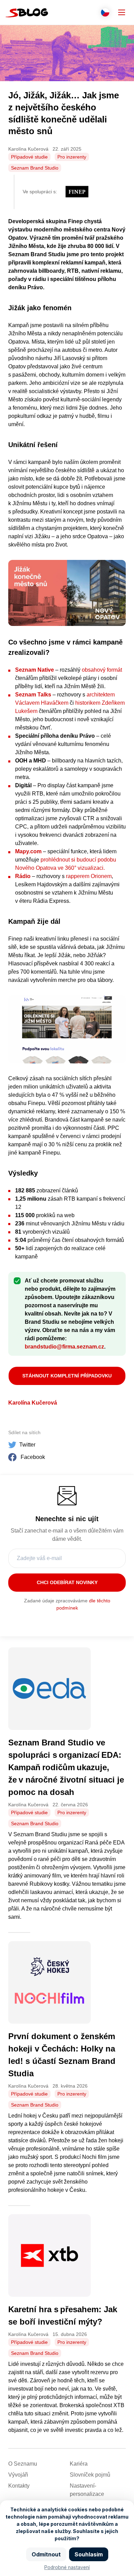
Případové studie (29, 157)
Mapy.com (28, 851)
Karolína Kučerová (33, 1403)
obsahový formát (102, 670)
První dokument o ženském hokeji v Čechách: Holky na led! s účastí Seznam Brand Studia (62, 2055)
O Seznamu (23, 2464)
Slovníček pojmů (90, 2475)
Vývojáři (18, 2475)
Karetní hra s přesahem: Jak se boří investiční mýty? (63, 2315)
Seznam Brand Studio (35, 168)
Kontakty (19, 2486)
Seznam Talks (33, 695)
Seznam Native (35, 670)
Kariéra (79, 2464)
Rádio (23, 876)
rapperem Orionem (89, 876)
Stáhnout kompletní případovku (67, 1376)
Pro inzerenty (72, 157)
